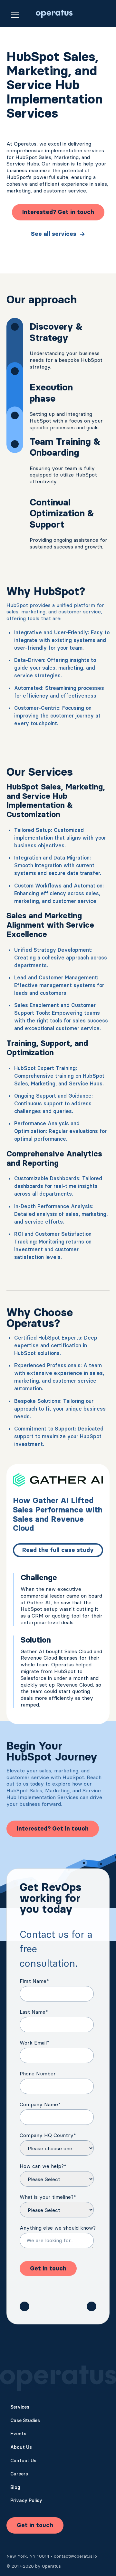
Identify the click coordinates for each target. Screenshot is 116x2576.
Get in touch (35, 2525)
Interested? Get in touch (58, 212)
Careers (19, 2474)
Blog (15, 2487)
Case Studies (25, 2420)
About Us (21, 2447)
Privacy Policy (26, 2500)
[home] (53, 14)
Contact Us (23, 2461)
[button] (15, 14)
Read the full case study (58, 1550)
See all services (54, 234)
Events (18, 2434)
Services (20, 2407)
